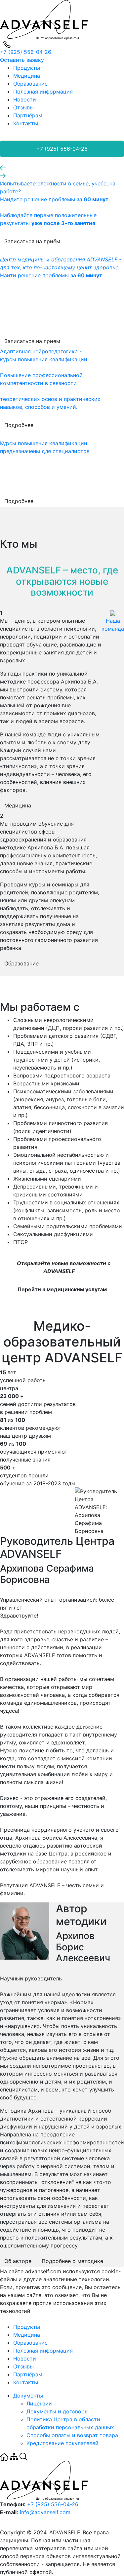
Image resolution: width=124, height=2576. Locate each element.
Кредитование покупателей (62, 2443)
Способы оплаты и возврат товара (72, 2435)
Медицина (27, 76)
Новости (25, 99)
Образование (30, 84)
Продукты (27, 68)
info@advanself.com (45, 2512)
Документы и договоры (58, 2411)
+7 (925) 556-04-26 (26, 52)
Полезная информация (43, 92)
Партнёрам (28, 115)
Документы (28, 2396)
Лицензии (39, 2403)
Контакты (26, 123)
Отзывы (23, 107)
